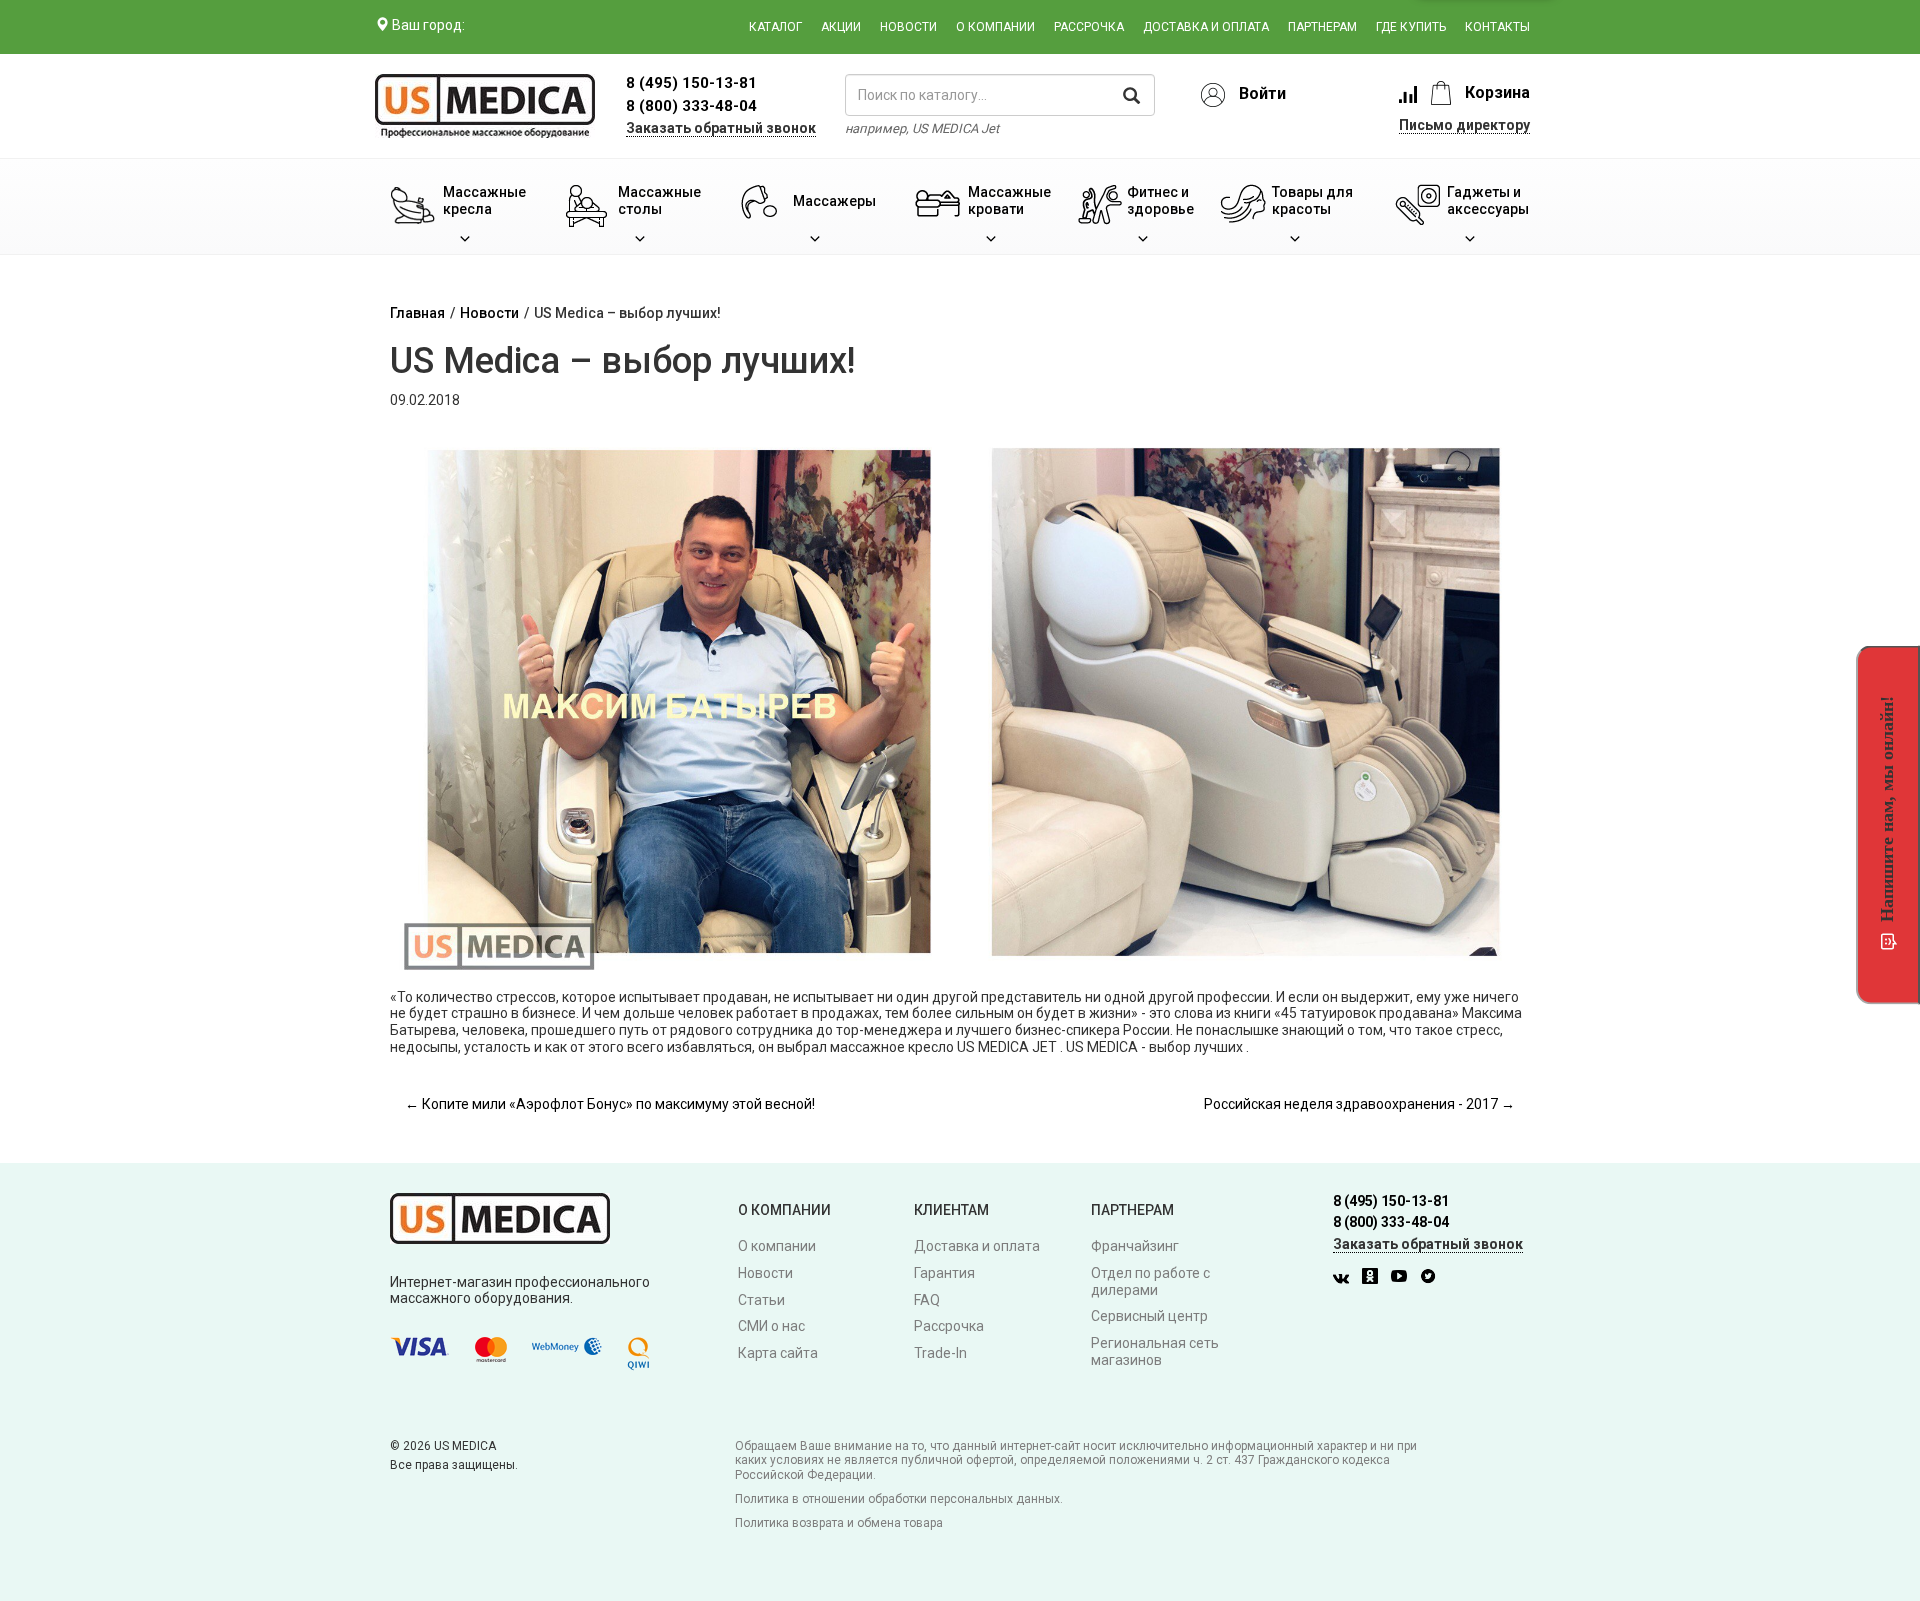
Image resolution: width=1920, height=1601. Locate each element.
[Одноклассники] (1375, 1279)
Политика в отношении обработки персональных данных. (899, 1499)
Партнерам (1322, 27)
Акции (841, 27)
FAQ (927, 1300)
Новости (908, 27)
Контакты (1497, 27)
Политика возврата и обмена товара (839, 1523)
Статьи (761, 1300)
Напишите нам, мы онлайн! (1887, 809)
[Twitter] (1433, 1279)
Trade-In (940, 1353)
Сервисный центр (1149, 1316)
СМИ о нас (771, 1326)
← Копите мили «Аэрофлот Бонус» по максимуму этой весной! (610, 1104)
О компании (995, 27)
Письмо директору (1464, 125)
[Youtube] (1404, 1279)
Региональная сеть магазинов (1155, 1351)
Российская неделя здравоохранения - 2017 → (1359, 1104)
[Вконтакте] (1346, 1279)
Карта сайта (778, 1353)
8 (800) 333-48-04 (691, 106)
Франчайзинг (1135, 1246)
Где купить (1411, 27)
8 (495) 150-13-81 (1391, 1201)
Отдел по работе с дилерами (1150, 1281)
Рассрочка (1089, 27)
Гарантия (944, 1273)
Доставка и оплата (1206, 27)
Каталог (775, 27)
